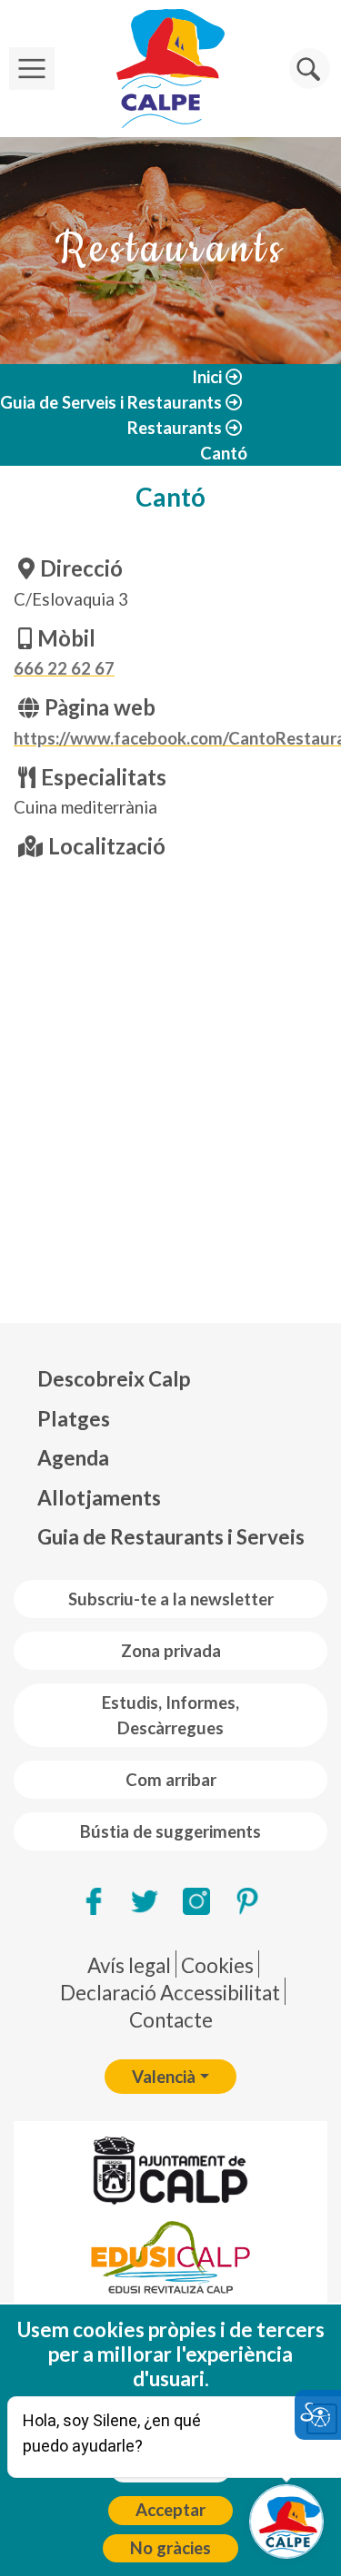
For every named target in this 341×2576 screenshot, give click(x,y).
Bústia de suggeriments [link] (170, 1831)
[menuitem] (171, 1379)
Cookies (217, 1965)
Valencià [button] (164, 2077)
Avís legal (129, 1965)
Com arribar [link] (171, 1780)
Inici (207, 377)
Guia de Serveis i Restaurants (111, 402)
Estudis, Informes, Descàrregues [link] (170, 1715)
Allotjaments (99, 1498)
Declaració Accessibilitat (170, 1993)
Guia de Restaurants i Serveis (171, 1537)
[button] (310, 69)
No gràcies (170, 2548)
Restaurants (175, 428)
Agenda (73, 1458)
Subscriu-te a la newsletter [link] (171, 1599)
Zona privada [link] (171, 1651)
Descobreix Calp (114, 1379)
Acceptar (170, 2510)
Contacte (171, 2020)
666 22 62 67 (64, 668)
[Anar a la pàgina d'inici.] (170, 69)
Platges (74, 1419)
